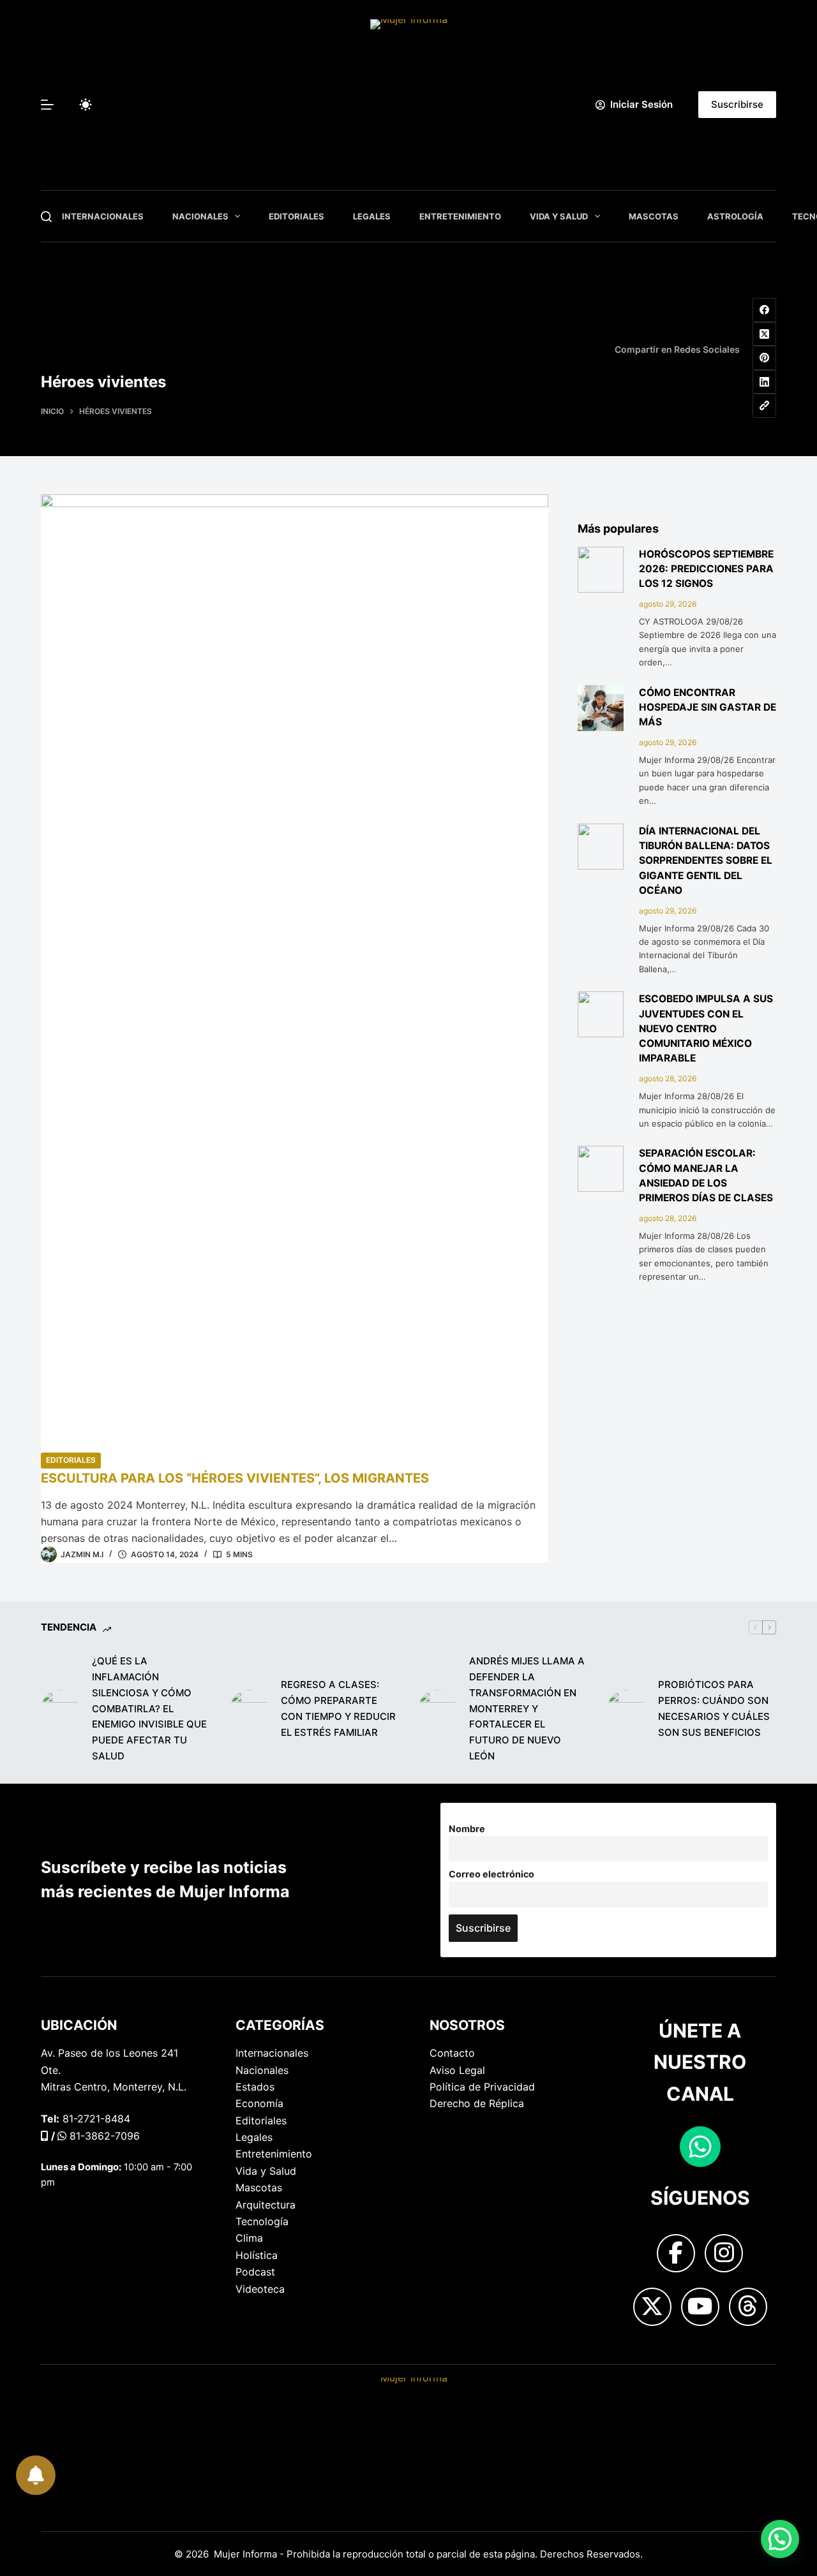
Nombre (467, 1829)
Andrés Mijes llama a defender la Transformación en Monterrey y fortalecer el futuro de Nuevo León (527, 1708)
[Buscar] (46, 217)
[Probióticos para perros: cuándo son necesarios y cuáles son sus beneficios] (626, 1709)
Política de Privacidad (482, 2087)
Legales (372, 216)
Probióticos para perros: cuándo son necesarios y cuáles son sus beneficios (714, 1708)
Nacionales (200, 216)
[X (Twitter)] (765, 334)
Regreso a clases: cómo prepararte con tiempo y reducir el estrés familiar (338, 1708)
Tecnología (262, 2221)
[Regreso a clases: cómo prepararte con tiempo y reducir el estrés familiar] (249, 1709)
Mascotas (654, 216)
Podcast (255, 2272)
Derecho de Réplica (477, 2103)
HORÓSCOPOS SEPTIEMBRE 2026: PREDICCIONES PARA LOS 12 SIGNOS (706, 569)
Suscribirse (737, 104)
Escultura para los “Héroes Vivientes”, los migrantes (235, 1478)
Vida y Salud (559, 216)
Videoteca (260, 2289)
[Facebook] (765, 310)
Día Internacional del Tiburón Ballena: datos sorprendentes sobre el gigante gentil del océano (706, 861)
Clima (249, 2238)
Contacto (452, 2053)
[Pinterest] (765, 358)
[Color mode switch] (86, 105)
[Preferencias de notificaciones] (34, 2473)
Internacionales (103, 216)
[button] (780, 2539)
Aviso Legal (457, 2070)
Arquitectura (266, 2205)
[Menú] (47, 105)
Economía (259, 2103)
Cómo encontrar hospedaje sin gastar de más (708, 707)
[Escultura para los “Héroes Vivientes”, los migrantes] (295, 973)
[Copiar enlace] (765, 406)
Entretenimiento (460, 216)
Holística (257, 2255)
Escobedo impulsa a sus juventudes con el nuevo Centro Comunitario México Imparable (706, 1028)
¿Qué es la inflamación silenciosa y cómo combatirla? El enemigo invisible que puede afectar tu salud (149, 1708)
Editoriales (296, 216)
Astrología (735, 216)
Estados (255, 2087)
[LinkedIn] (765, 382)
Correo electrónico (491, 1874)
